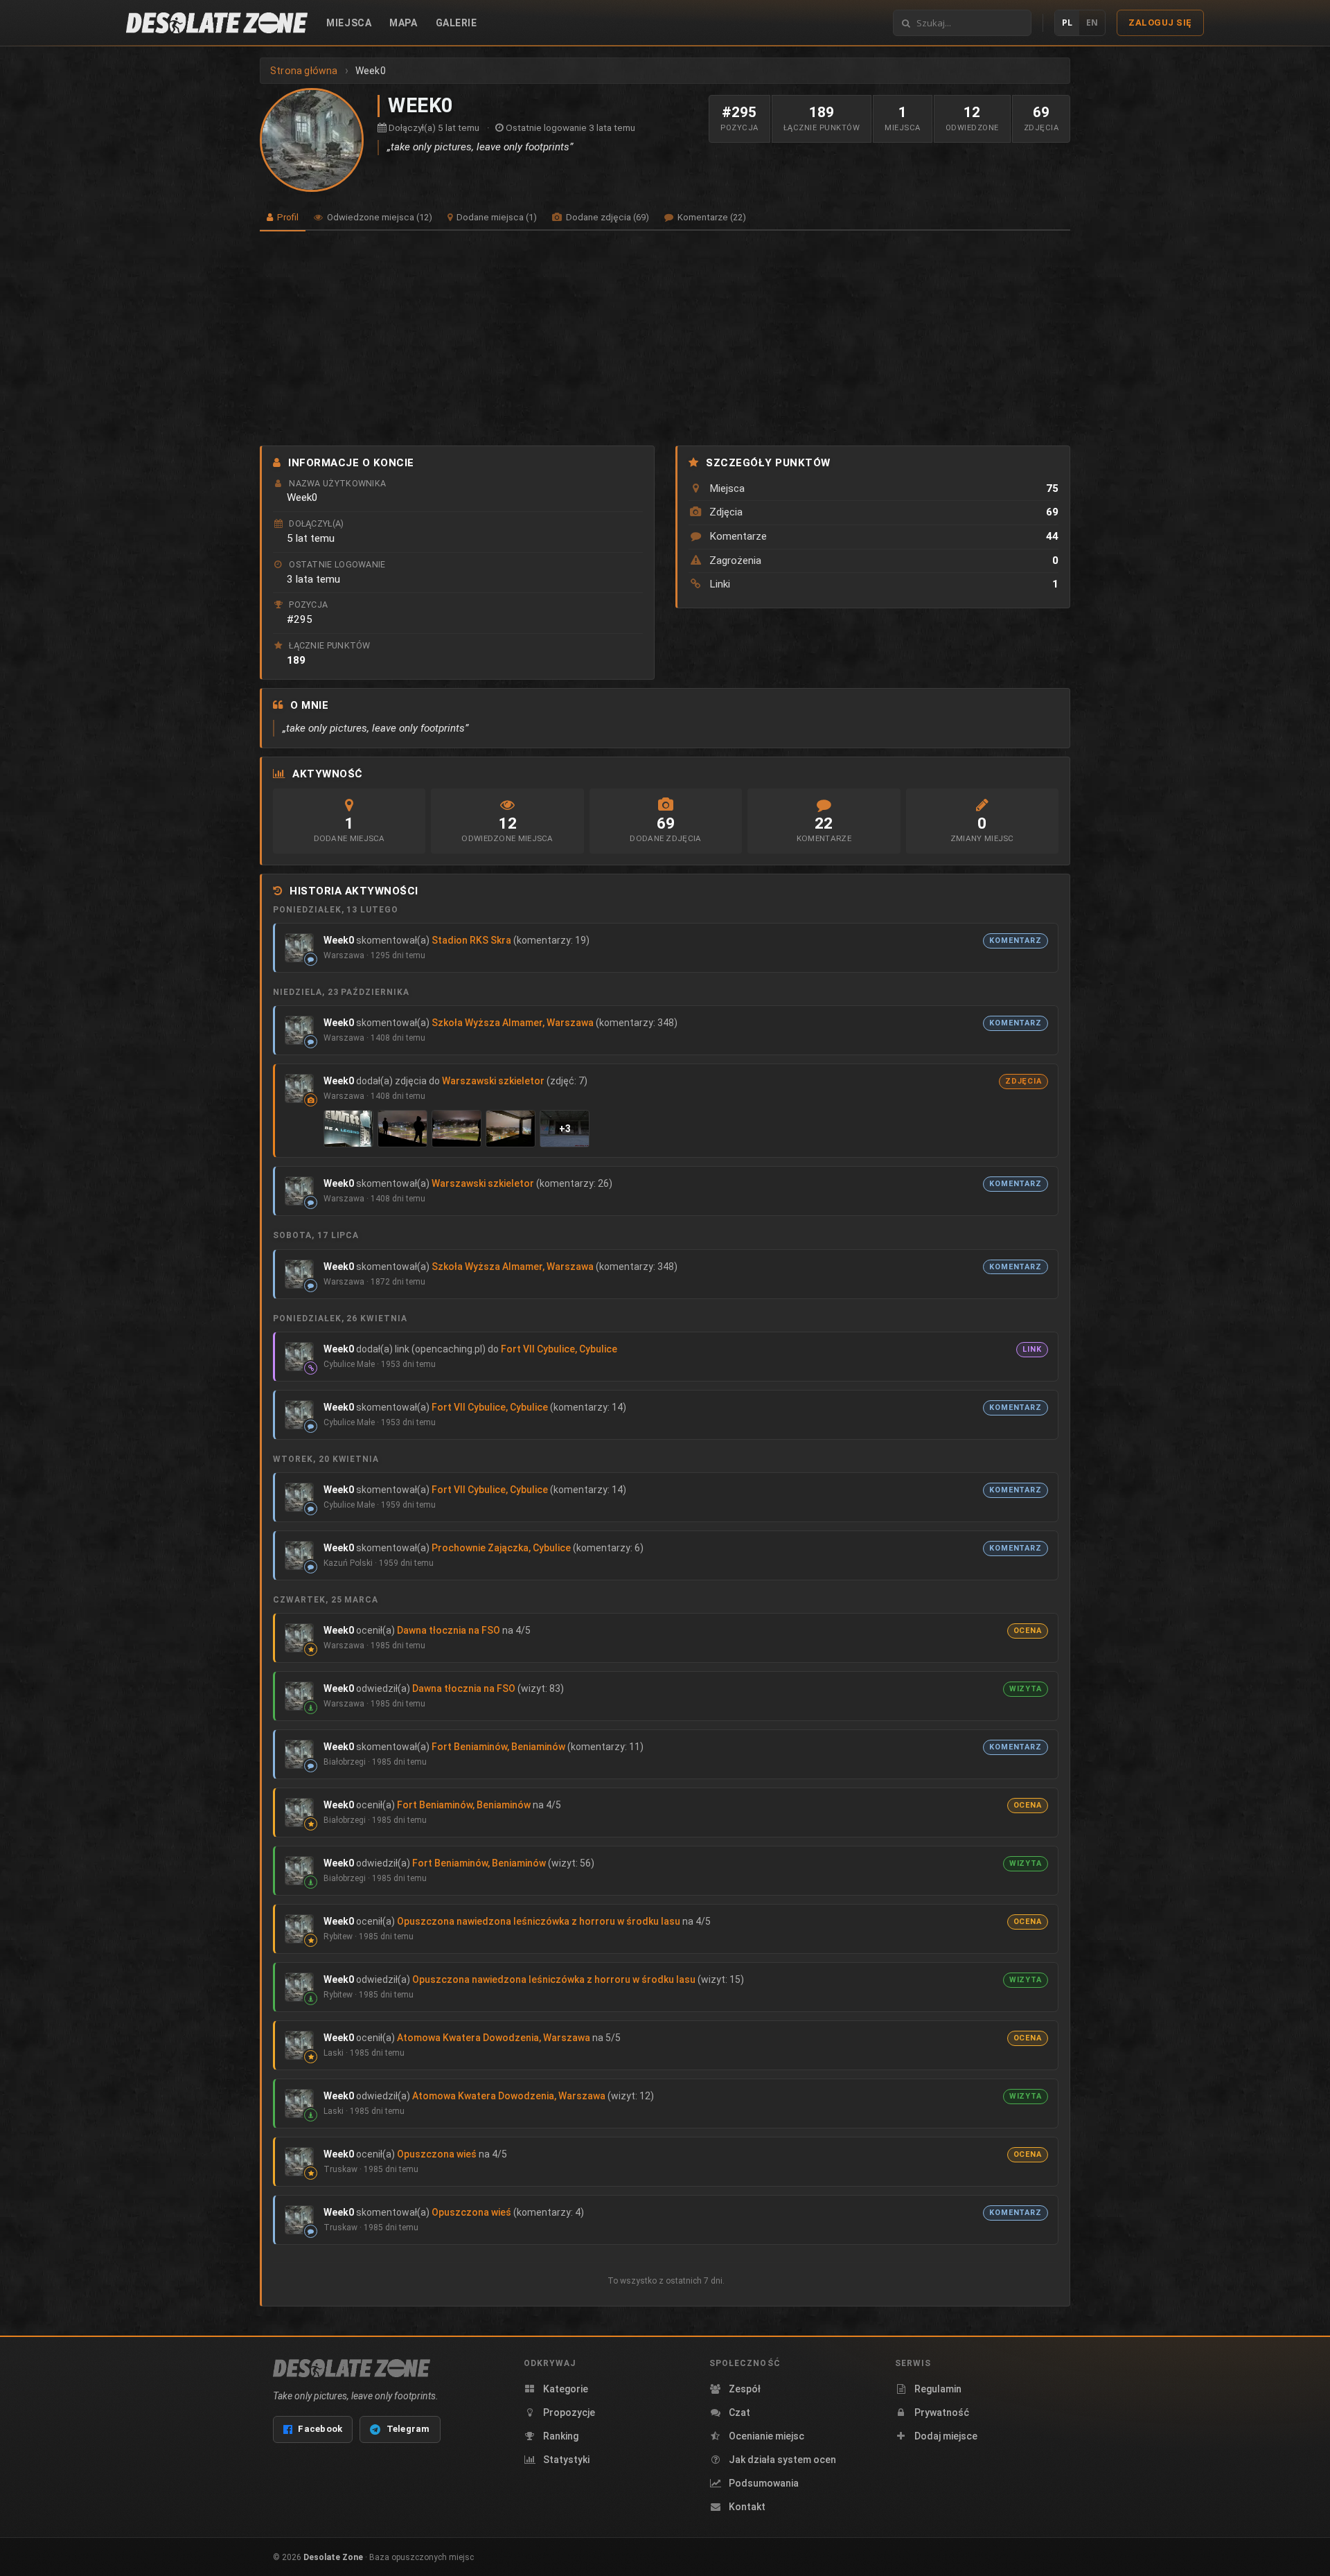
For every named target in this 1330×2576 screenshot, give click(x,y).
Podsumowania (764, 2483)
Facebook (320, 2429)
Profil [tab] (287, 217)
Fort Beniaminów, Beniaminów (498, 1747)
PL (1067, 23)
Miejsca (349, 23)
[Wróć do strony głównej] (217, 23)
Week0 (339, 940)
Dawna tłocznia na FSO (449, 1630)
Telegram (408, 2429)
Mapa (403, 23)
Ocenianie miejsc (766, 2436)
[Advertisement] (665, 338)
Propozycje (569, 2412)
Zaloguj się (1160, 23)
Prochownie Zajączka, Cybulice (501, 1548)
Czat (739, 2412)
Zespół (745, 2389)
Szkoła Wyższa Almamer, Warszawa (513, 1023)
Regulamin (938, 2389)
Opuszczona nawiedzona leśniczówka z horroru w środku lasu (539, 1921)
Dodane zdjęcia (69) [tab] (606, 217)
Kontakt (747, 2507)
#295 (300, 619)
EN (1092, 23)
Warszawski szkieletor (493, 1081)
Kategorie (566, 2389)
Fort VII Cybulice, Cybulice (559, 1349)
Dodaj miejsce (946, 2436)
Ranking (561, 2436)
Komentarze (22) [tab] (711, 217)
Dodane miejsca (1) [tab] (496, 217)
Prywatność (942, 2412)
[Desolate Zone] (352, 2368)
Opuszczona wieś (437, 2154)
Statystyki (566, 2460)
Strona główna (304, 71)
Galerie (456, 23)
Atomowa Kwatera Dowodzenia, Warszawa (494, 2038)
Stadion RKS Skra (471, 940)
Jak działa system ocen (782, 2460)
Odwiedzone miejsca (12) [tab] (379, 217)
